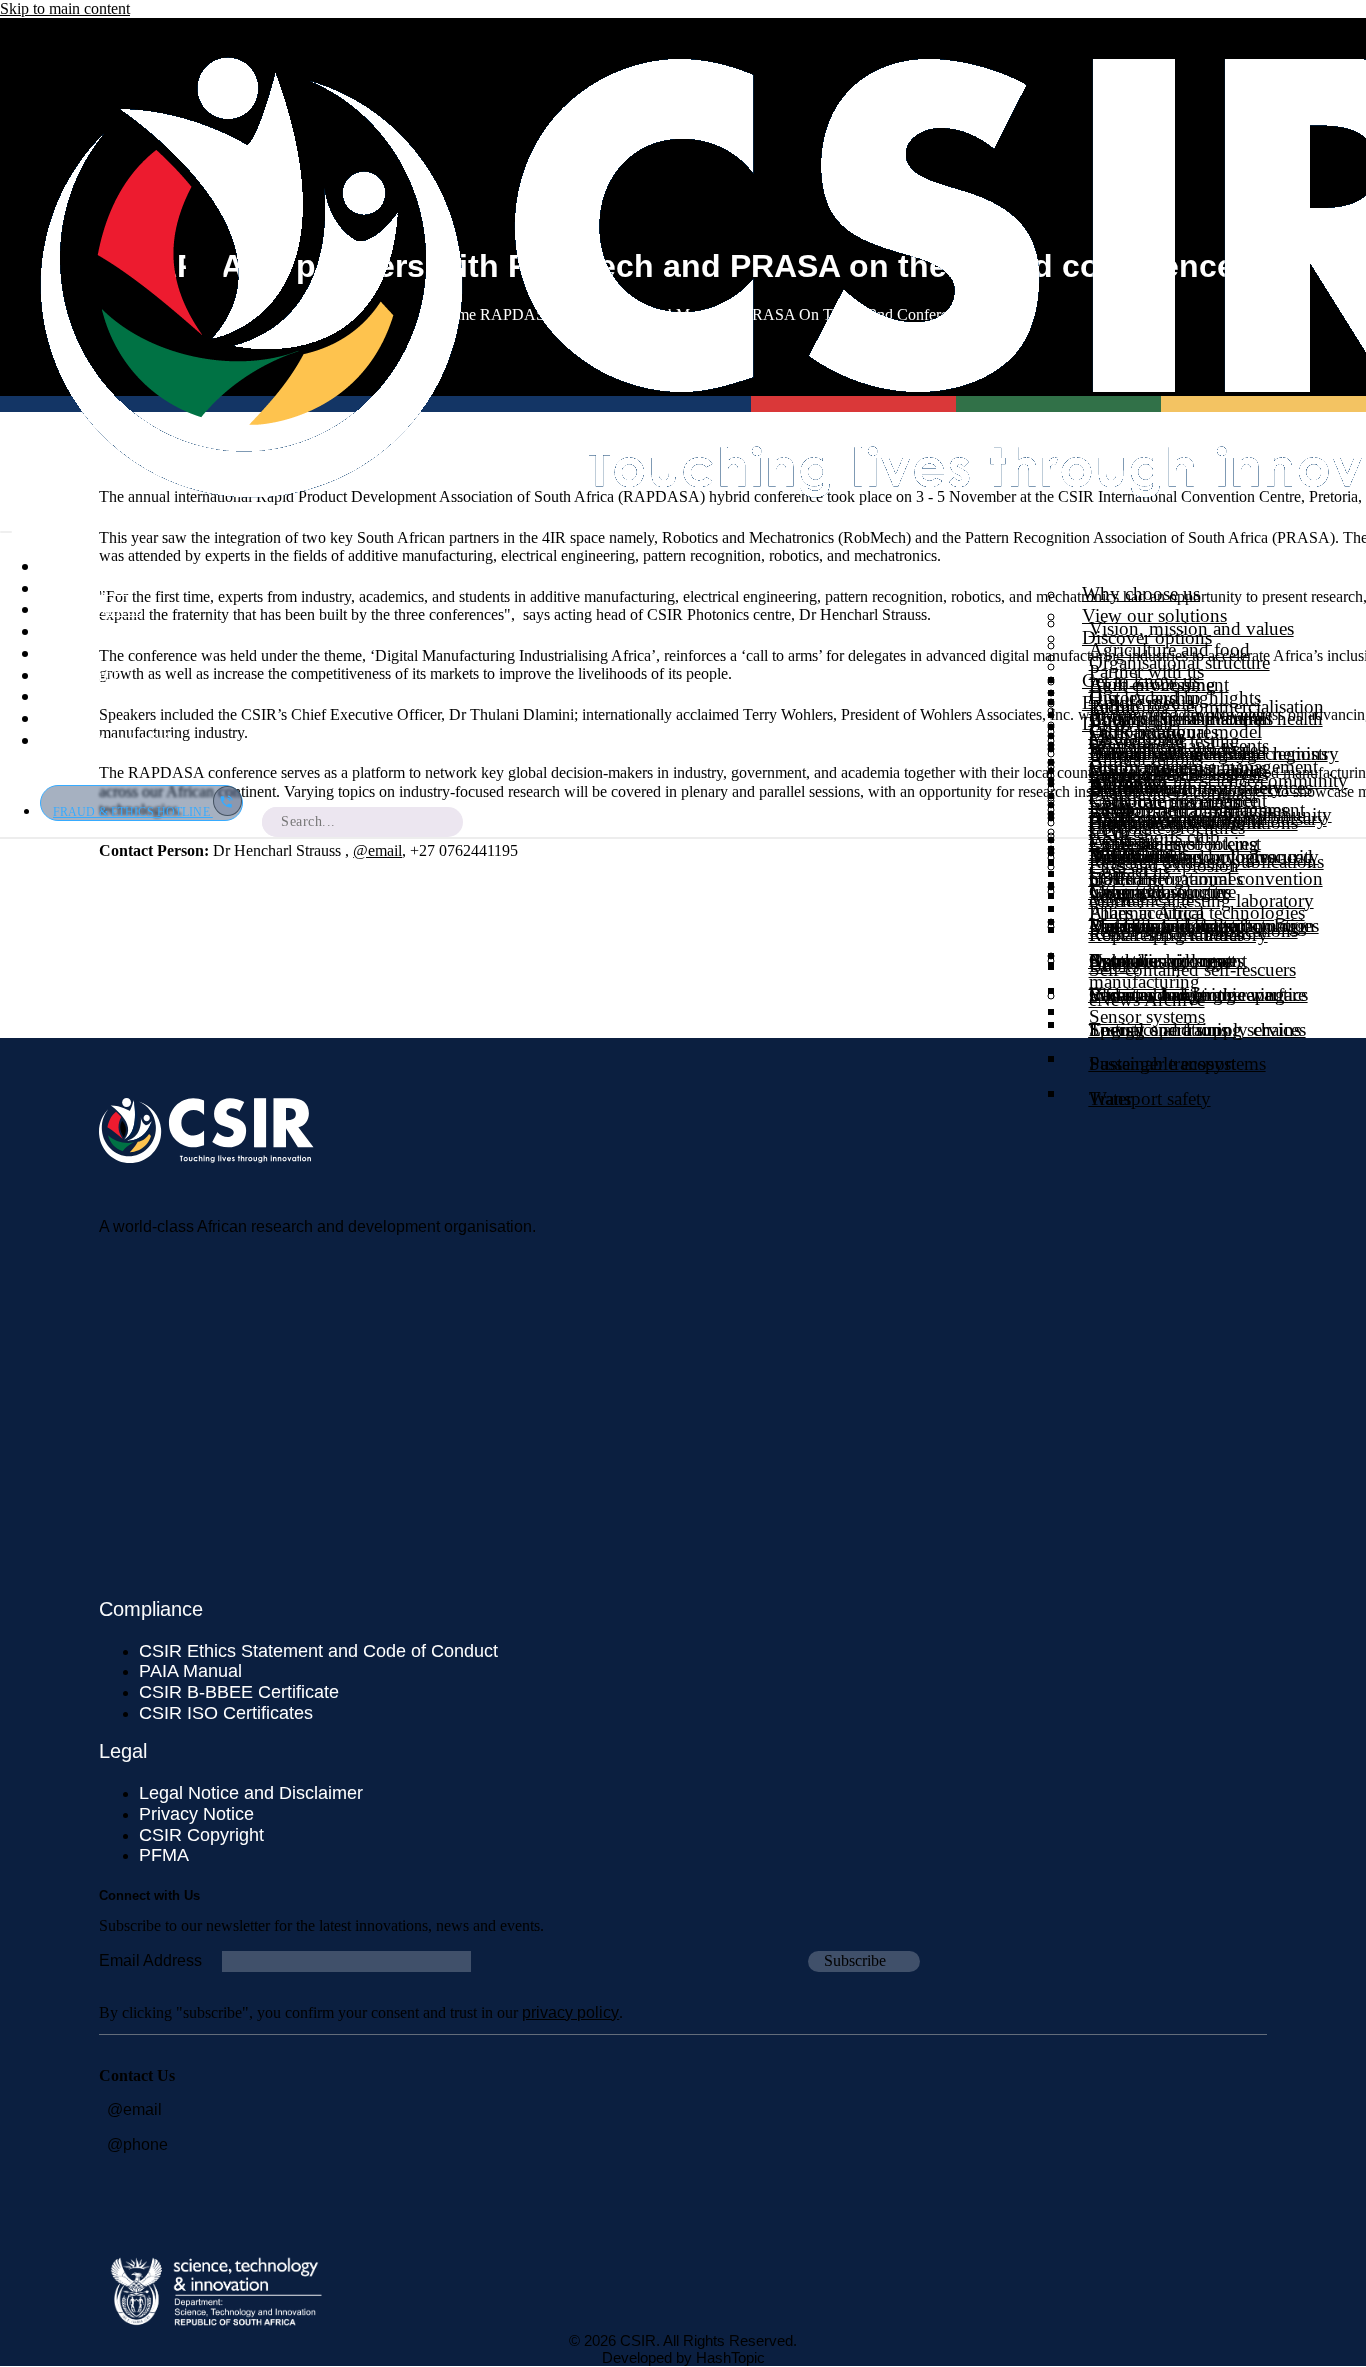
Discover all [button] (1127, 723)
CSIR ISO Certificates (226, 1713)
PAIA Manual (190, 1671)
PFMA (164, 1855)
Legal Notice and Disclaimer (251, 1793)
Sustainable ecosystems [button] (1177, 1063)
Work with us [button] (91, 608)
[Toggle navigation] (6, 532)
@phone (137, 2144)
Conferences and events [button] (1179, 745)
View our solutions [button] (1154, 615)
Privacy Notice (196, 1814)
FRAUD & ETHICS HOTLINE (133, 812)
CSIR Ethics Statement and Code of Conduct (318, 1651)
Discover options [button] (1147, 637)
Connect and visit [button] (107, 739)
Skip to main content (65, 8)
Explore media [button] (1138, 702)
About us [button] (75, 565)
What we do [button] (86, 587)
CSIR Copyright (201, 1835)
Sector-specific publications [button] (1193, 930)
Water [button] (1110, 1098)
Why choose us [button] (1141, 593)
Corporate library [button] (105, 695)
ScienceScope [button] (1141, 896)
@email (377, 850)
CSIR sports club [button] (1154, 836)
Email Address (150, 1960)
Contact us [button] (1129, 870)
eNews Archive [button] (1147, 999)
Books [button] (1114, 965)
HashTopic (730, 2357)
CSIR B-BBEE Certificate (239, 1692)
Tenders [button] (70, 630)
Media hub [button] (81, 674)
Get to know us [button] (1141, 680)
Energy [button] (1117, 1029)
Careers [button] (68, 652)
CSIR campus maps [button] (1164, 801)
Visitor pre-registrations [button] (1178, 767)
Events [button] (66, 717)
